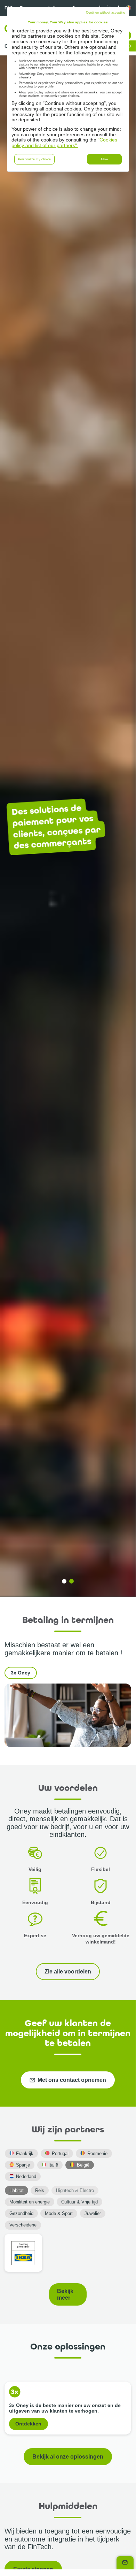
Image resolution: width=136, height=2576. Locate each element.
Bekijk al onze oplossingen (68, 2456)
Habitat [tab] (17, 2190)
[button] (64, 1581)
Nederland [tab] (26, 2176)
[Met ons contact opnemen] (125, 2563)
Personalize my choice (34, 159)
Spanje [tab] (23, 2165)
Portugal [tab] (60, 2153)
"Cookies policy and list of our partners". (64, 143)
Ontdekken (28, 2424)
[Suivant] (130, 46)
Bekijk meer (65, 2294)
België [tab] (83, 2165)
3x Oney (21, 1673)
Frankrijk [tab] (25, 2153)
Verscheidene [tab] (23, 2225)
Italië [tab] (53, 2165)
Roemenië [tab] (97, 2153)
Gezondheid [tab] (21, 2213)
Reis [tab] (40, 2190)
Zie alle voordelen (68, 1971)
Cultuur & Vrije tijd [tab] (79, 2202)
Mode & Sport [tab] (59, 2213)
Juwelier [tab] (93, 2213)
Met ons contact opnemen (72, 2080)
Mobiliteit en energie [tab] (30, 2202)
